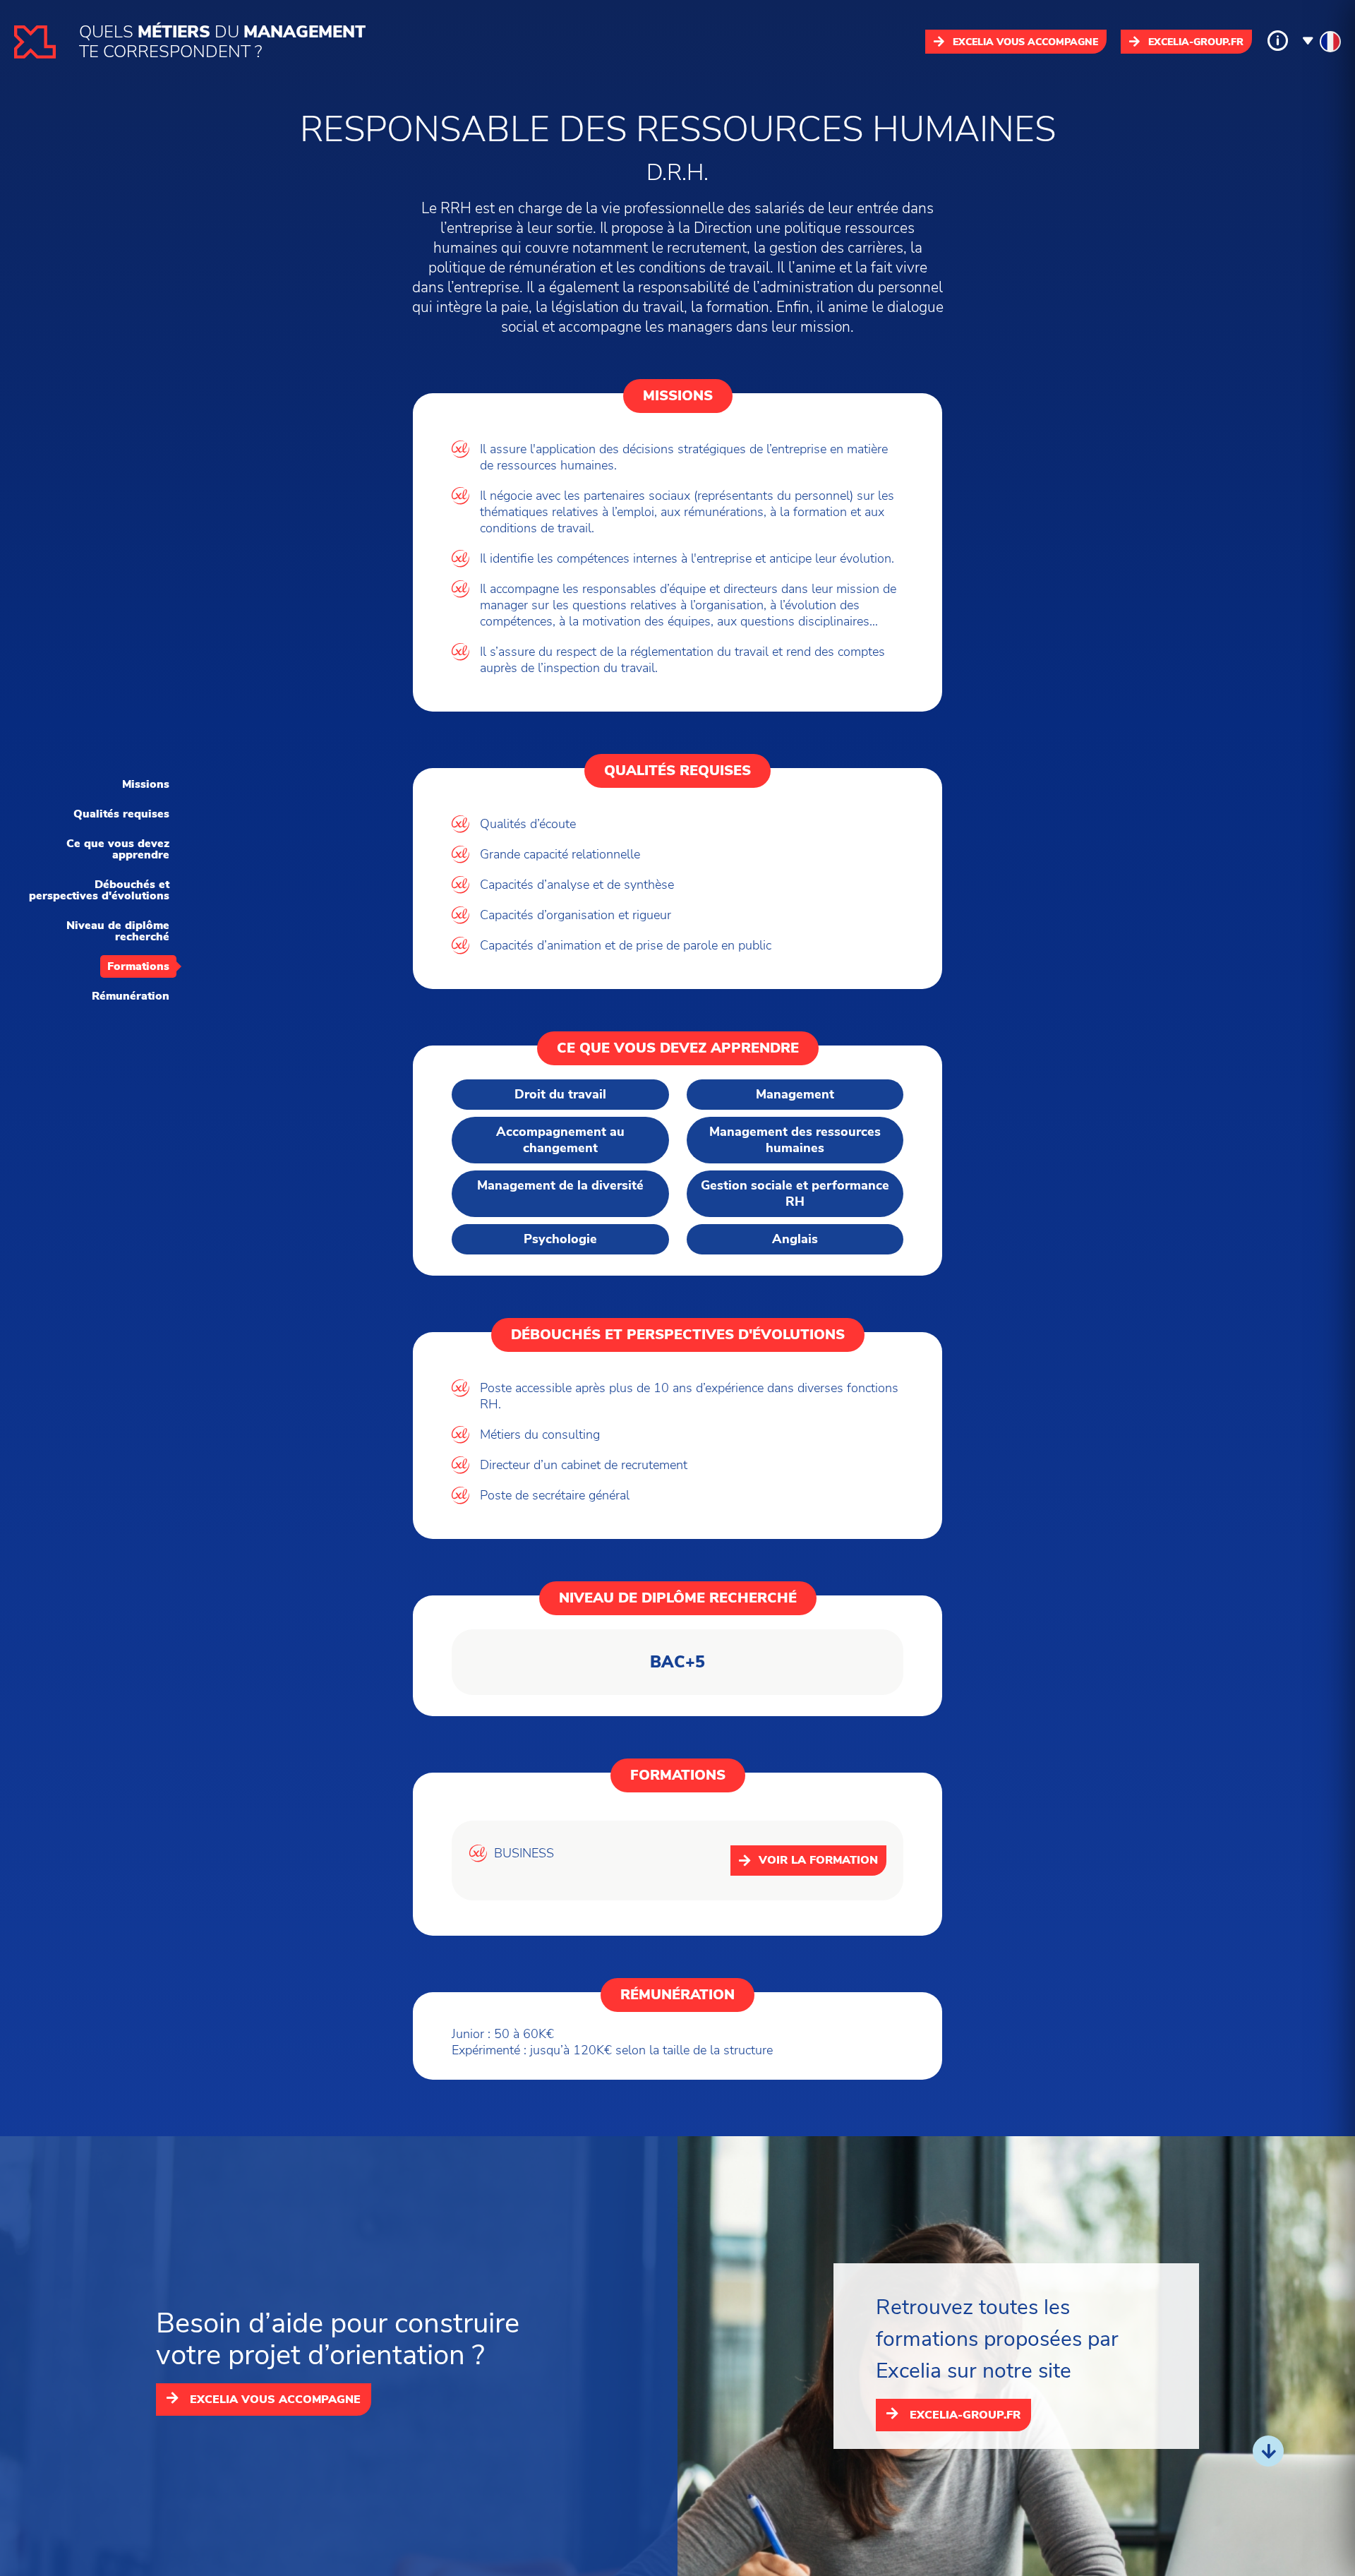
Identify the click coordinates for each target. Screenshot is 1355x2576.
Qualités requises (121, 814)
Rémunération (131, 996)
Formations (138, 966)
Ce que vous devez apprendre (118, 849)
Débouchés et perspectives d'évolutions (99, 890)
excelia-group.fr (1196, 42)
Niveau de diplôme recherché (118, 931)
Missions (146, 784)
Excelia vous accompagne (1025, 42)
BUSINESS (524, 1853)
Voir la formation (818, 1860)
